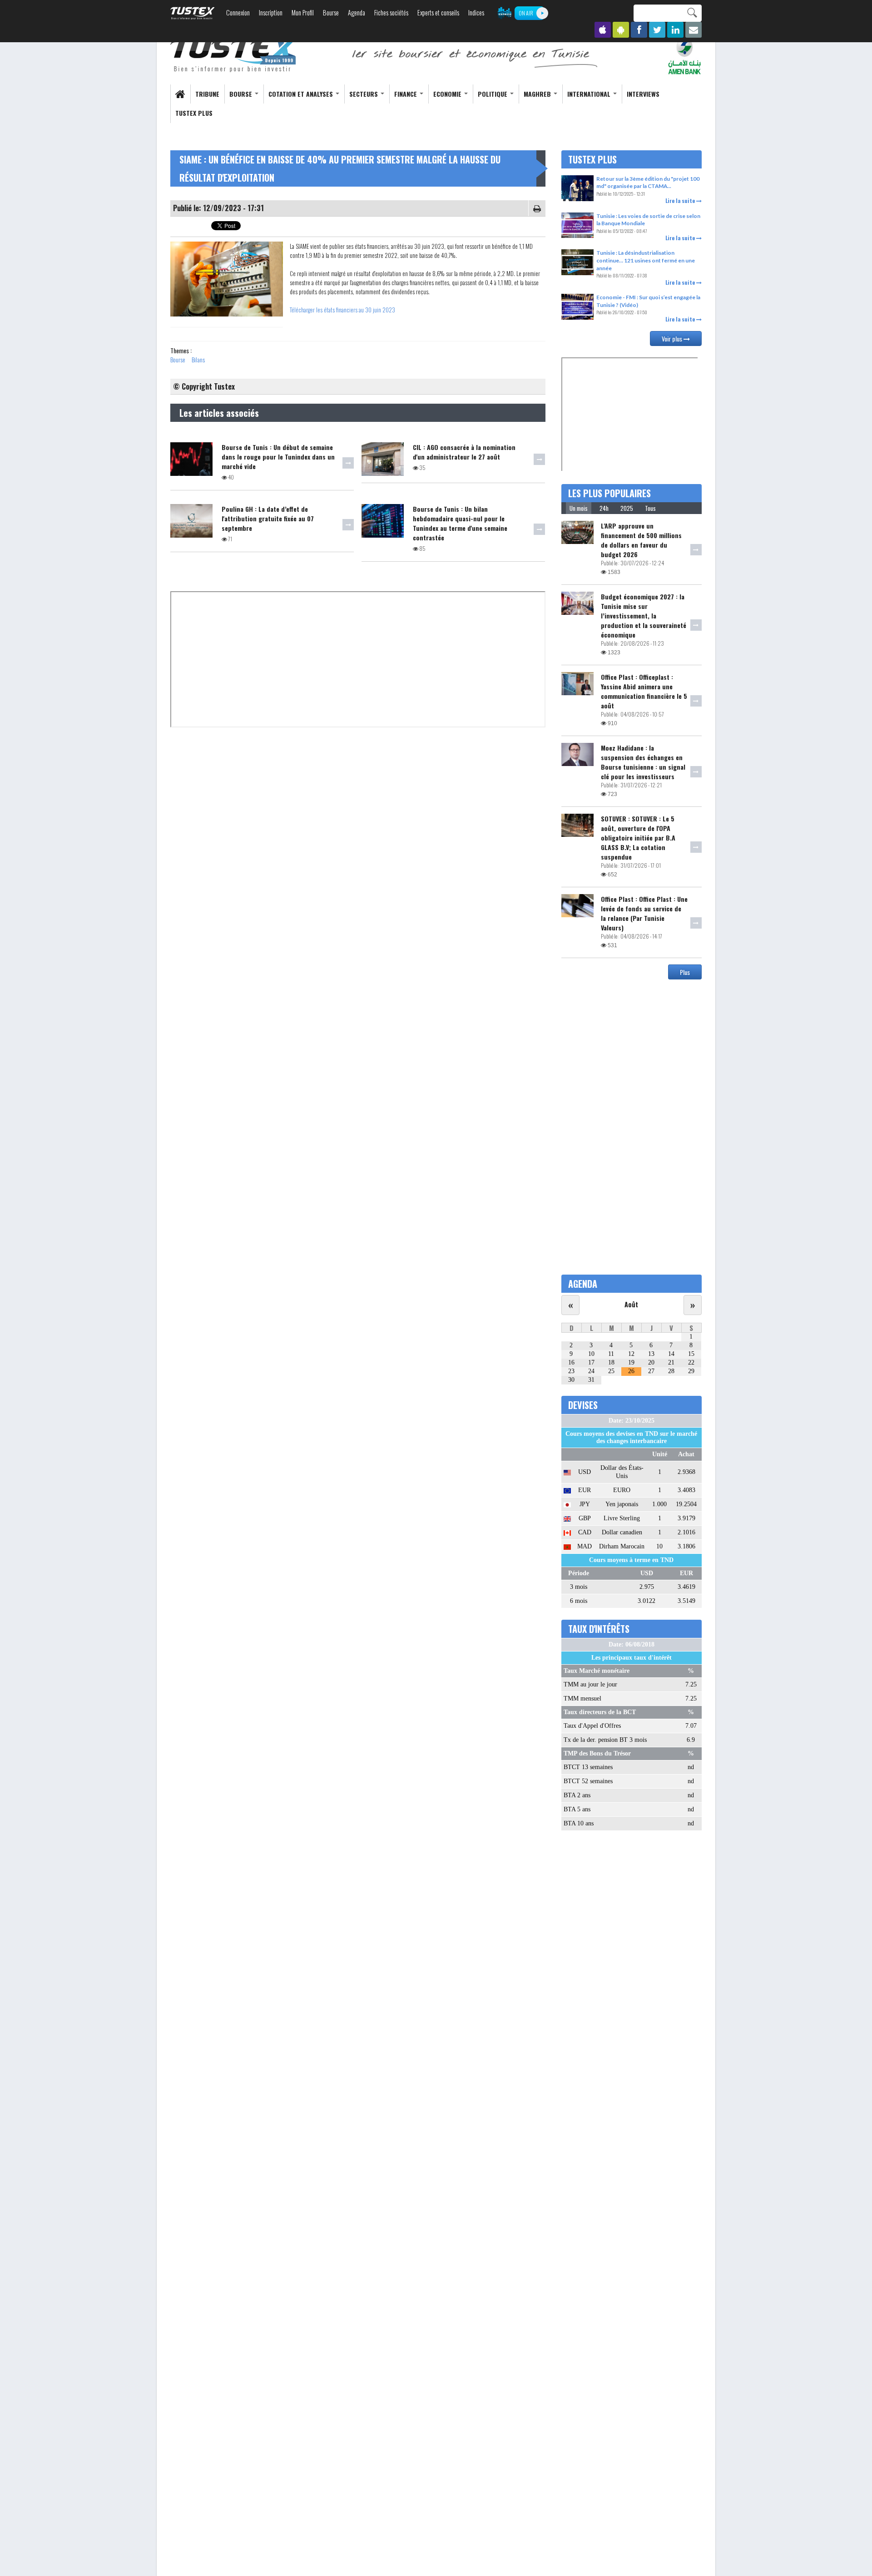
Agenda (357, 12)
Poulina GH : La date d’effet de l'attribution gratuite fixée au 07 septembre (268, 518)
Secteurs (364, 94)
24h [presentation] (604, 508)
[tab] (579, 508)
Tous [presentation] (650, 508)
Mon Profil (303, 12)
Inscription (271, 12)
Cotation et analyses (302, 94)
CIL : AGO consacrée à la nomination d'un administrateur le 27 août (464, 452)
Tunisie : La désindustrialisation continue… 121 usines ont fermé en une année (646, 260)
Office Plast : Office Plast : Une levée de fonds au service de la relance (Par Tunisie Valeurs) (644, 913)
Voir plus (673, 339)
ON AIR (526, 13)
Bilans (198, 359)
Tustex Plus (194, 113)
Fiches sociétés (391, 12)
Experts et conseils (438, 12)
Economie (448, 94)
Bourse (331, 12)
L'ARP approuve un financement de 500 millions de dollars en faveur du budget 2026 (641, 540)
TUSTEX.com (193, 13)
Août (631, 1304)
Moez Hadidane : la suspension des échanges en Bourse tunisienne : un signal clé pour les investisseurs (643, 762)
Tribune (207, 94)
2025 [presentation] (627, 508)
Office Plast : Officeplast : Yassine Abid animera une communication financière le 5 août (644, 691)
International (590, 94)
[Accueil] (234, 55)
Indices (476, 12)
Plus (685, 972)
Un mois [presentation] (579, 508)
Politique (493, 94)
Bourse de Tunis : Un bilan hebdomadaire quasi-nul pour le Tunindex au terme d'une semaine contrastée (460, 523)
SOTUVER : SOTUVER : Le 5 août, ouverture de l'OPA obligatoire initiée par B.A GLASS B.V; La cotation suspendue (638, 838)
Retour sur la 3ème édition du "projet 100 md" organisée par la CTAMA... (648, 183)
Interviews (643, 94)
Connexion (238, 12)
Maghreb (538, 94)
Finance (406, 94)
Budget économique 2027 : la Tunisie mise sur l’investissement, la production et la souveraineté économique (644, 616)
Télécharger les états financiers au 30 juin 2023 (342, 310)
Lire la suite (681, 200)
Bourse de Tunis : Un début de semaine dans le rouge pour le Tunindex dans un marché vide (278, 457)
